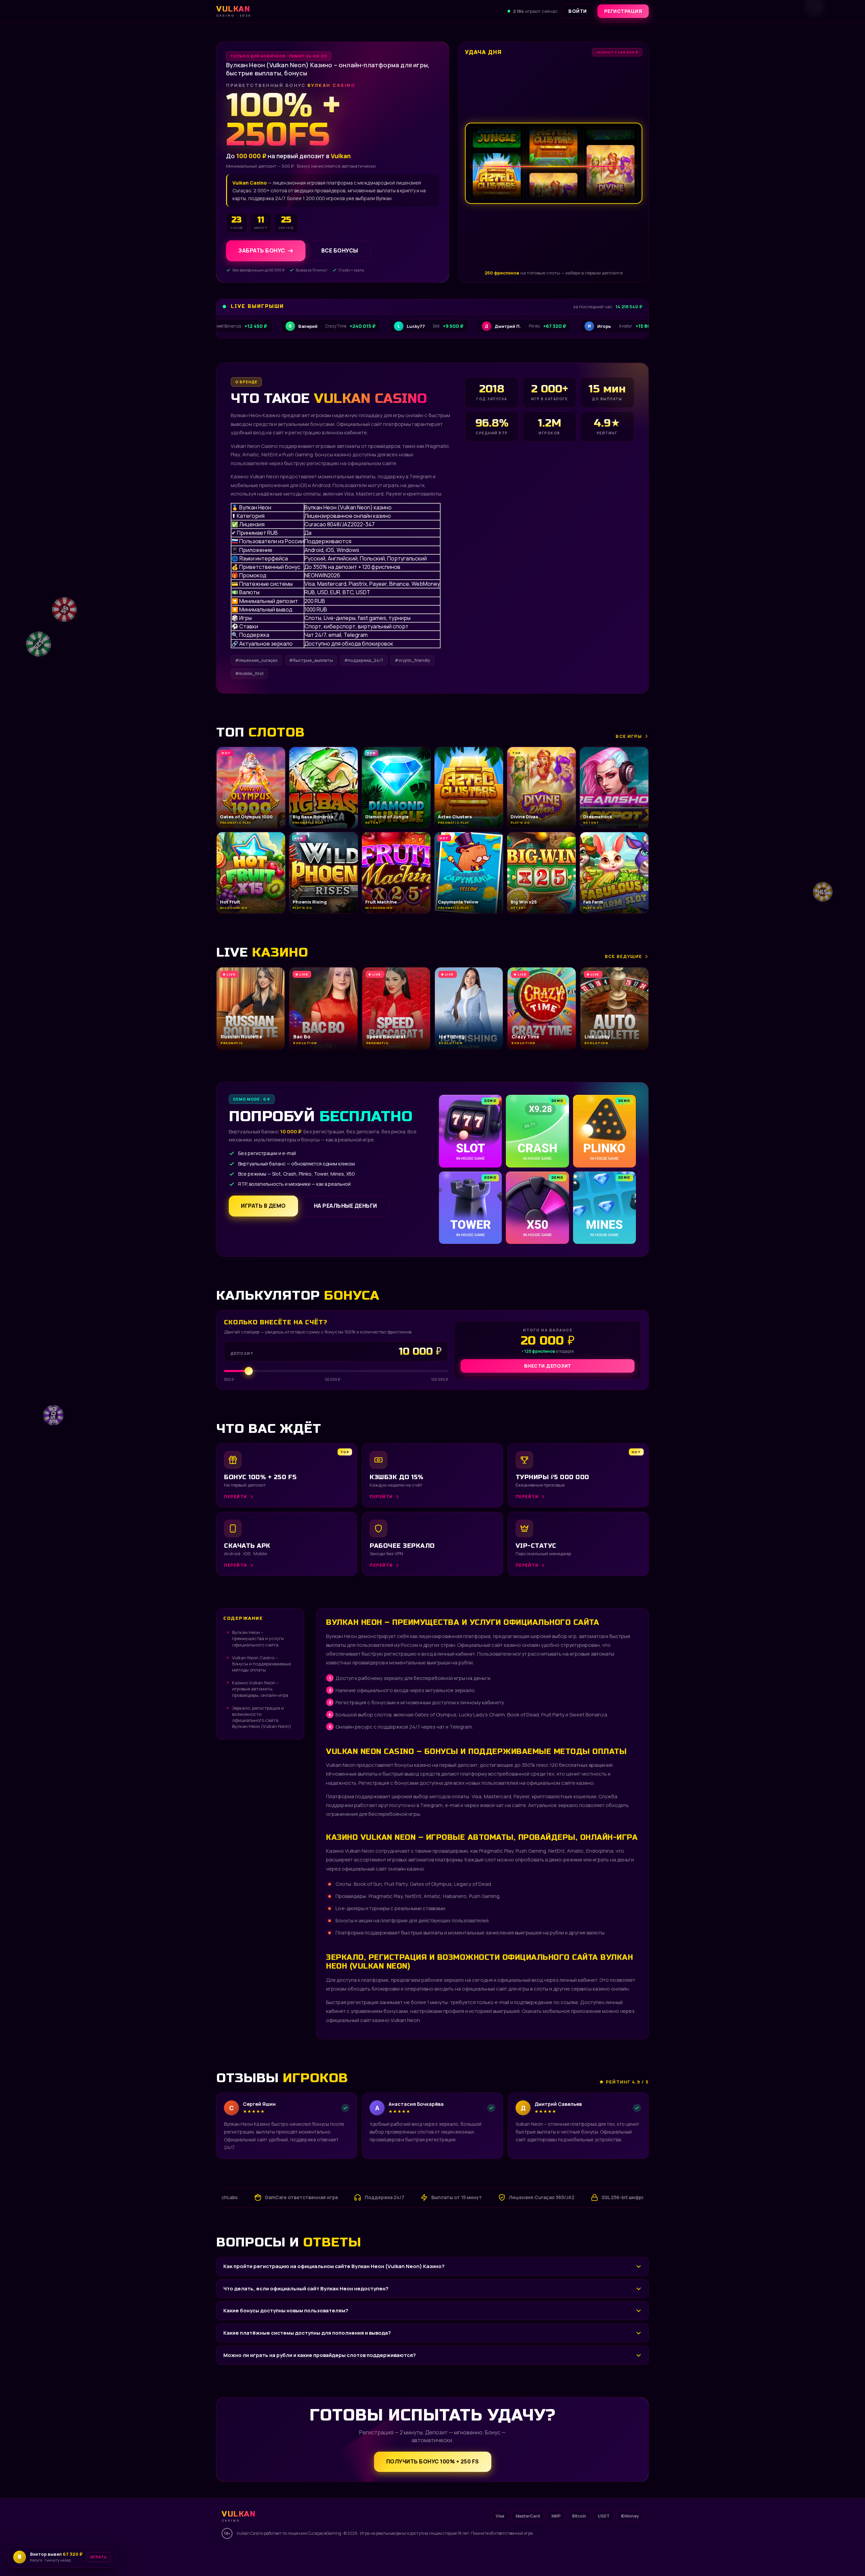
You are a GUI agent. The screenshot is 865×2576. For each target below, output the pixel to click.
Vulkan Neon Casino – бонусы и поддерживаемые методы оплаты (262, 1664)
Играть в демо (263, 1206)
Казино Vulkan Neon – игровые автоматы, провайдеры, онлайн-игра (260, 1689)
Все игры (629, 736)
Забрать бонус (262, 251)
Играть (106, 2555)
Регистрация (623, 11)
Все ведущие (623, 956)
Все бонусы (340, 251)
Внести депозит (548, 1366)
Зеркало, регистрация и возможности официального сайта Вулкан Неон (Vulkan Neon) (262, 1717)
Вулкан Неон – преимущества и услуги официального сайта (258, 1638)
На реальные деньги (345, 1206)
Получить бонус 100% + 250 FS (433, 2461)
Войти (578, 11)
